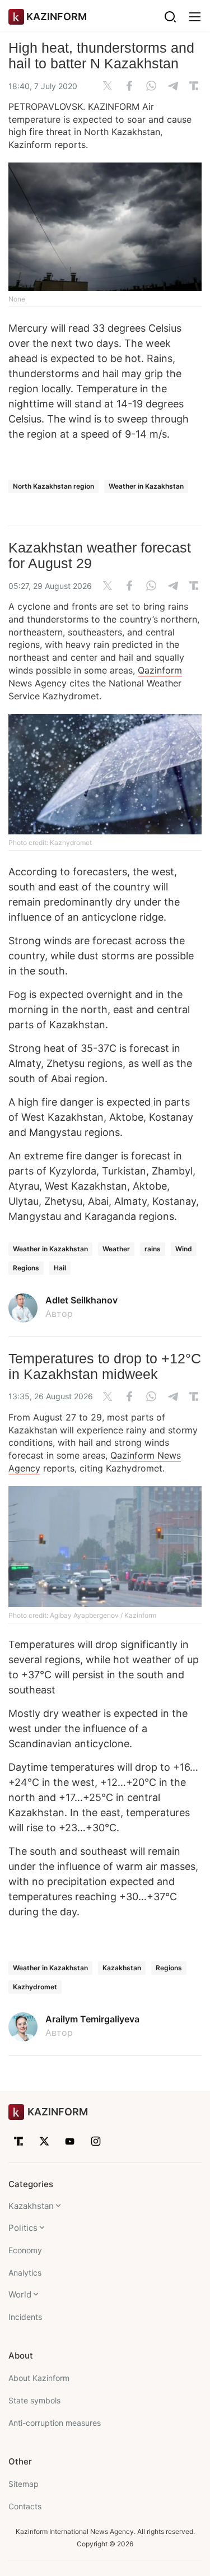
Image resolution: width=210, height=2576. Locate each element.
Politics (23, 2228)
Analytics (25, 2273)
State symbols (34, 2400)
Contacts (25, 2506)
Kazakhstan (122, 1968)
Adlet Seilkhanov (81, 1300)
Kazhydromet (35, 1987)
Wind (184, 1249)
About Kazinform (39, 2378)
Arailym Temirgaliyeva (92, 2019)
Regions (26, 1268)
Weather (116, 1249)
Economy (25, 2250)
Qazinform (160, 670)
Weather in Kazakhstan (146, 486)
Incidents (25, 2317)
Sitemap (24, 2484)
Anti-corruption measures (55, 2423)
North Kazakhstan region (53, 486)
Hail (60, 1268)
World (20, 2294)
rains (153, 1249)
